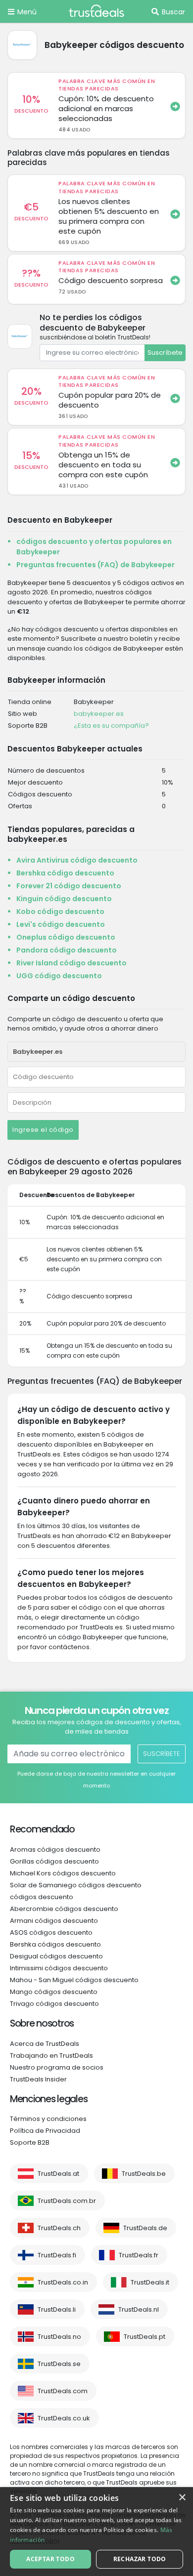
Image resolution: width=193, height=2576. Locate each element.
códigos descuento (42, 1897)
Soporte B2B (30, 2142)
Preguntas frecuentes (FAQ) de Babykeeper (96, 565)
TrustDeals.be (144, 2174)
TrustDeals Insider (38, 2079)
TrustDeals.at (58, 2174)
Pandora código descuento (67, 950)
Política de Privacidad (45, 2131)
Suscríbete (165, 353)
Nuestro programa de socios (57, 2067)
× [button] (182, 2498)
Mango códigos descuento (54, 1992)
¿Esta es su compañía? (111, 726)
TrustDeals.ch (59, 2228)
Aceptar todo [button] (50, 2559)
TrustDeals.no (59, 2337)
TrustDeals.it (150, 2282)
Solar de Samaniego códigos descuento (76, 1885)
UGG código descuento (59, 976)
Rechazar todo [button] (140, 2559)
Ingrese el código (43, 1130)
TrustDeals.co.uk (64, 2418)
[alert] (96, 2532)
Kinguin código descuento (64, 899)
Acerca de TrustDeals (45, 2044)
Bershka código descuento (65, 873)
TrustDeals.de (145, 2228)
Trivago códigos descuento (54, 2004)
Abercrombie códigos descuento (64, 1909)
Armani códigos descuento (54, 1921)
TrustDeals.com (63, 2391)
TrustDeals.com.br (67, 2201)
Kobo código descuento (60, 912)
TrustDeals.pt (145, 2337)
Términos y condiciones (48, 2119)
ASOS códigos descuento (51, 1932)
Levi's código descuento (61, 924)
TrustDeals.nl (139, 2309)
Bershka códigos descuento (55, 1944)
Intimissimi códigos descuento (59, 1968)
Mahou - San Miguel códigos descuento (74, 1980)
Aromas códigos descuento (55, 1849)
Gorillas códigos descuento (54, 1861)
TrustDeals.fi (57, 2255)
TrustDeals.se (59, 2364)
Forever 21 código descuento (69, 886)
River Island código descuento (72, 963)
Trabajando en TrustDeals (51, 2056)
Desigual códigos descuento (56, 1956)
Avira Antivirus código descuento (77, 860)
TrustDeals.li (57, 2309)
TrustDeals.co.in (63, 2282)
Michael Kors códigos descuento (63, 1873)
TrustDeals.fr (139, 2255)
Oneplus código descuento (66, 937)
